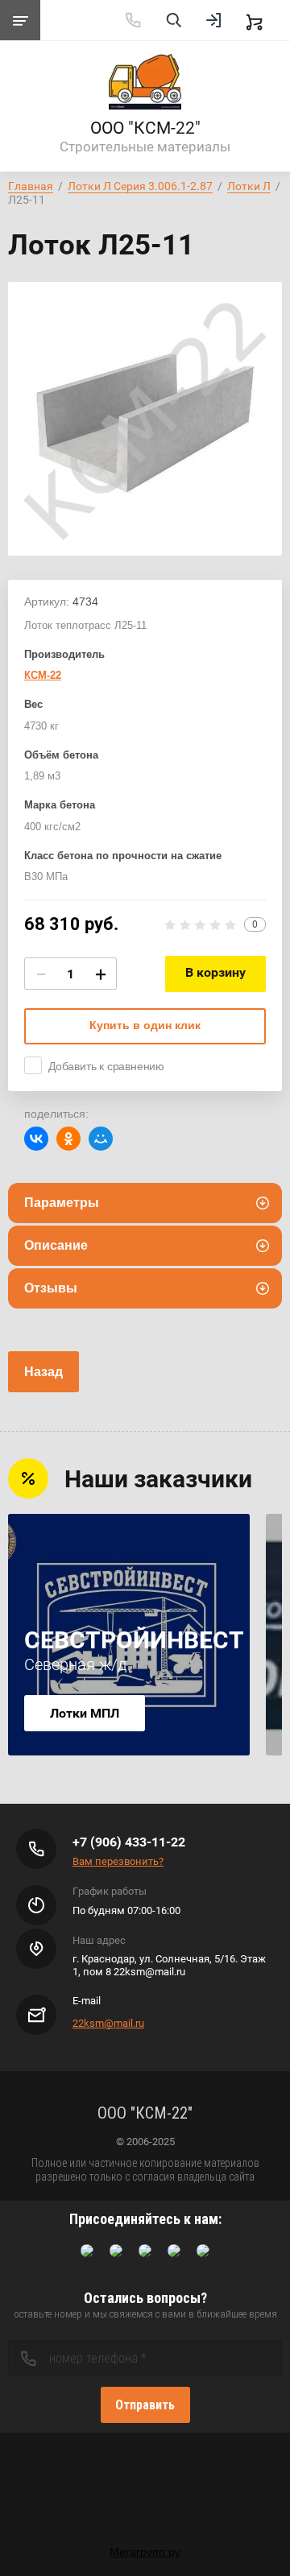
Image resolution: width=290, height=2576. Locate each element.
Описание (56, 1245)
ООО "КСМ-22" (145, 128)
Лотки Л (249, 186)
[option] (145, 419)
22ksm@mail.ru (108, 2023)
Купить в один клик (145, 1025)
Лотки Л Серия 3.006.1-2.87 (140, 186)
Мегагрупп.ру (145, 2552)
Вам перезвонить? (118, 1861)
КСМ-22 (43, 675)
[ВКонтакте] (36, 1139)
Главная (31, 186)
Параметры (62, 1203)
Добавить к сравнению (106, 1066)
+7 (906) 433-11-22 (129, 1842)
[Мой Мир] (101, 1139)
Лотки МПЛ (85, 1713)
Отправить (145, 2405)
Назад (43, 1372)
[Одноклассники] (68, 1139)
